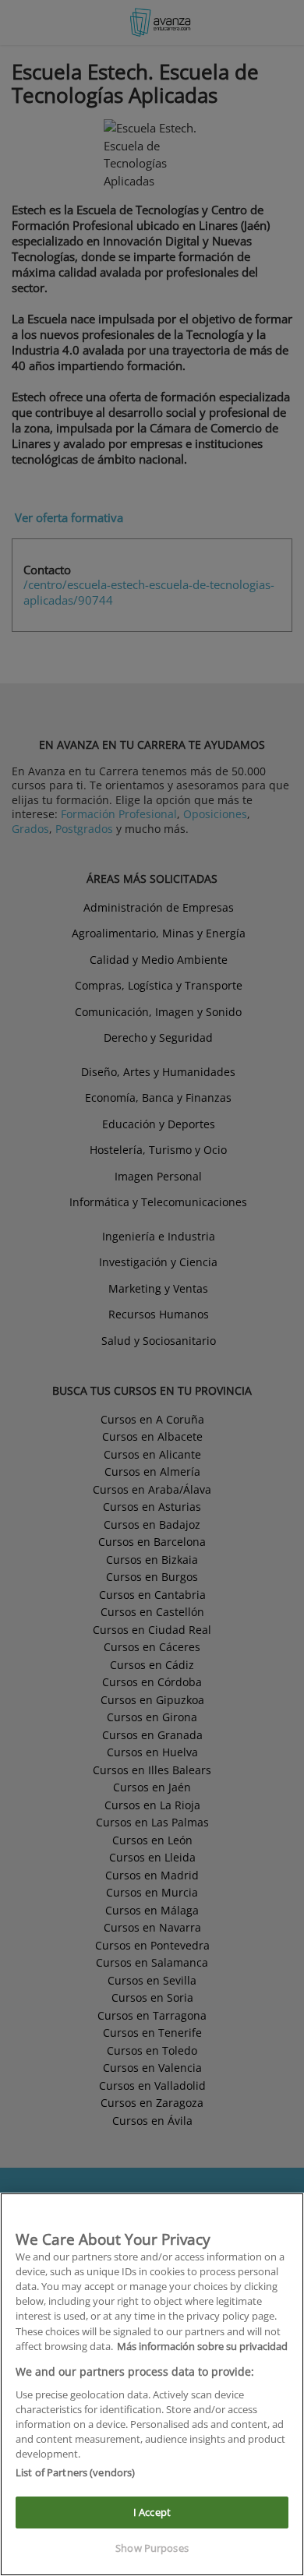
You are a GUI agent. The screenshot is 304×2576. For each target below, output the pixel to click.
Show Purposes (152, 2548)
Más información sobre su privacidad (202, 2346)
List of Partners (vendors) (75, 2472)
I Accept (152, 2512)
